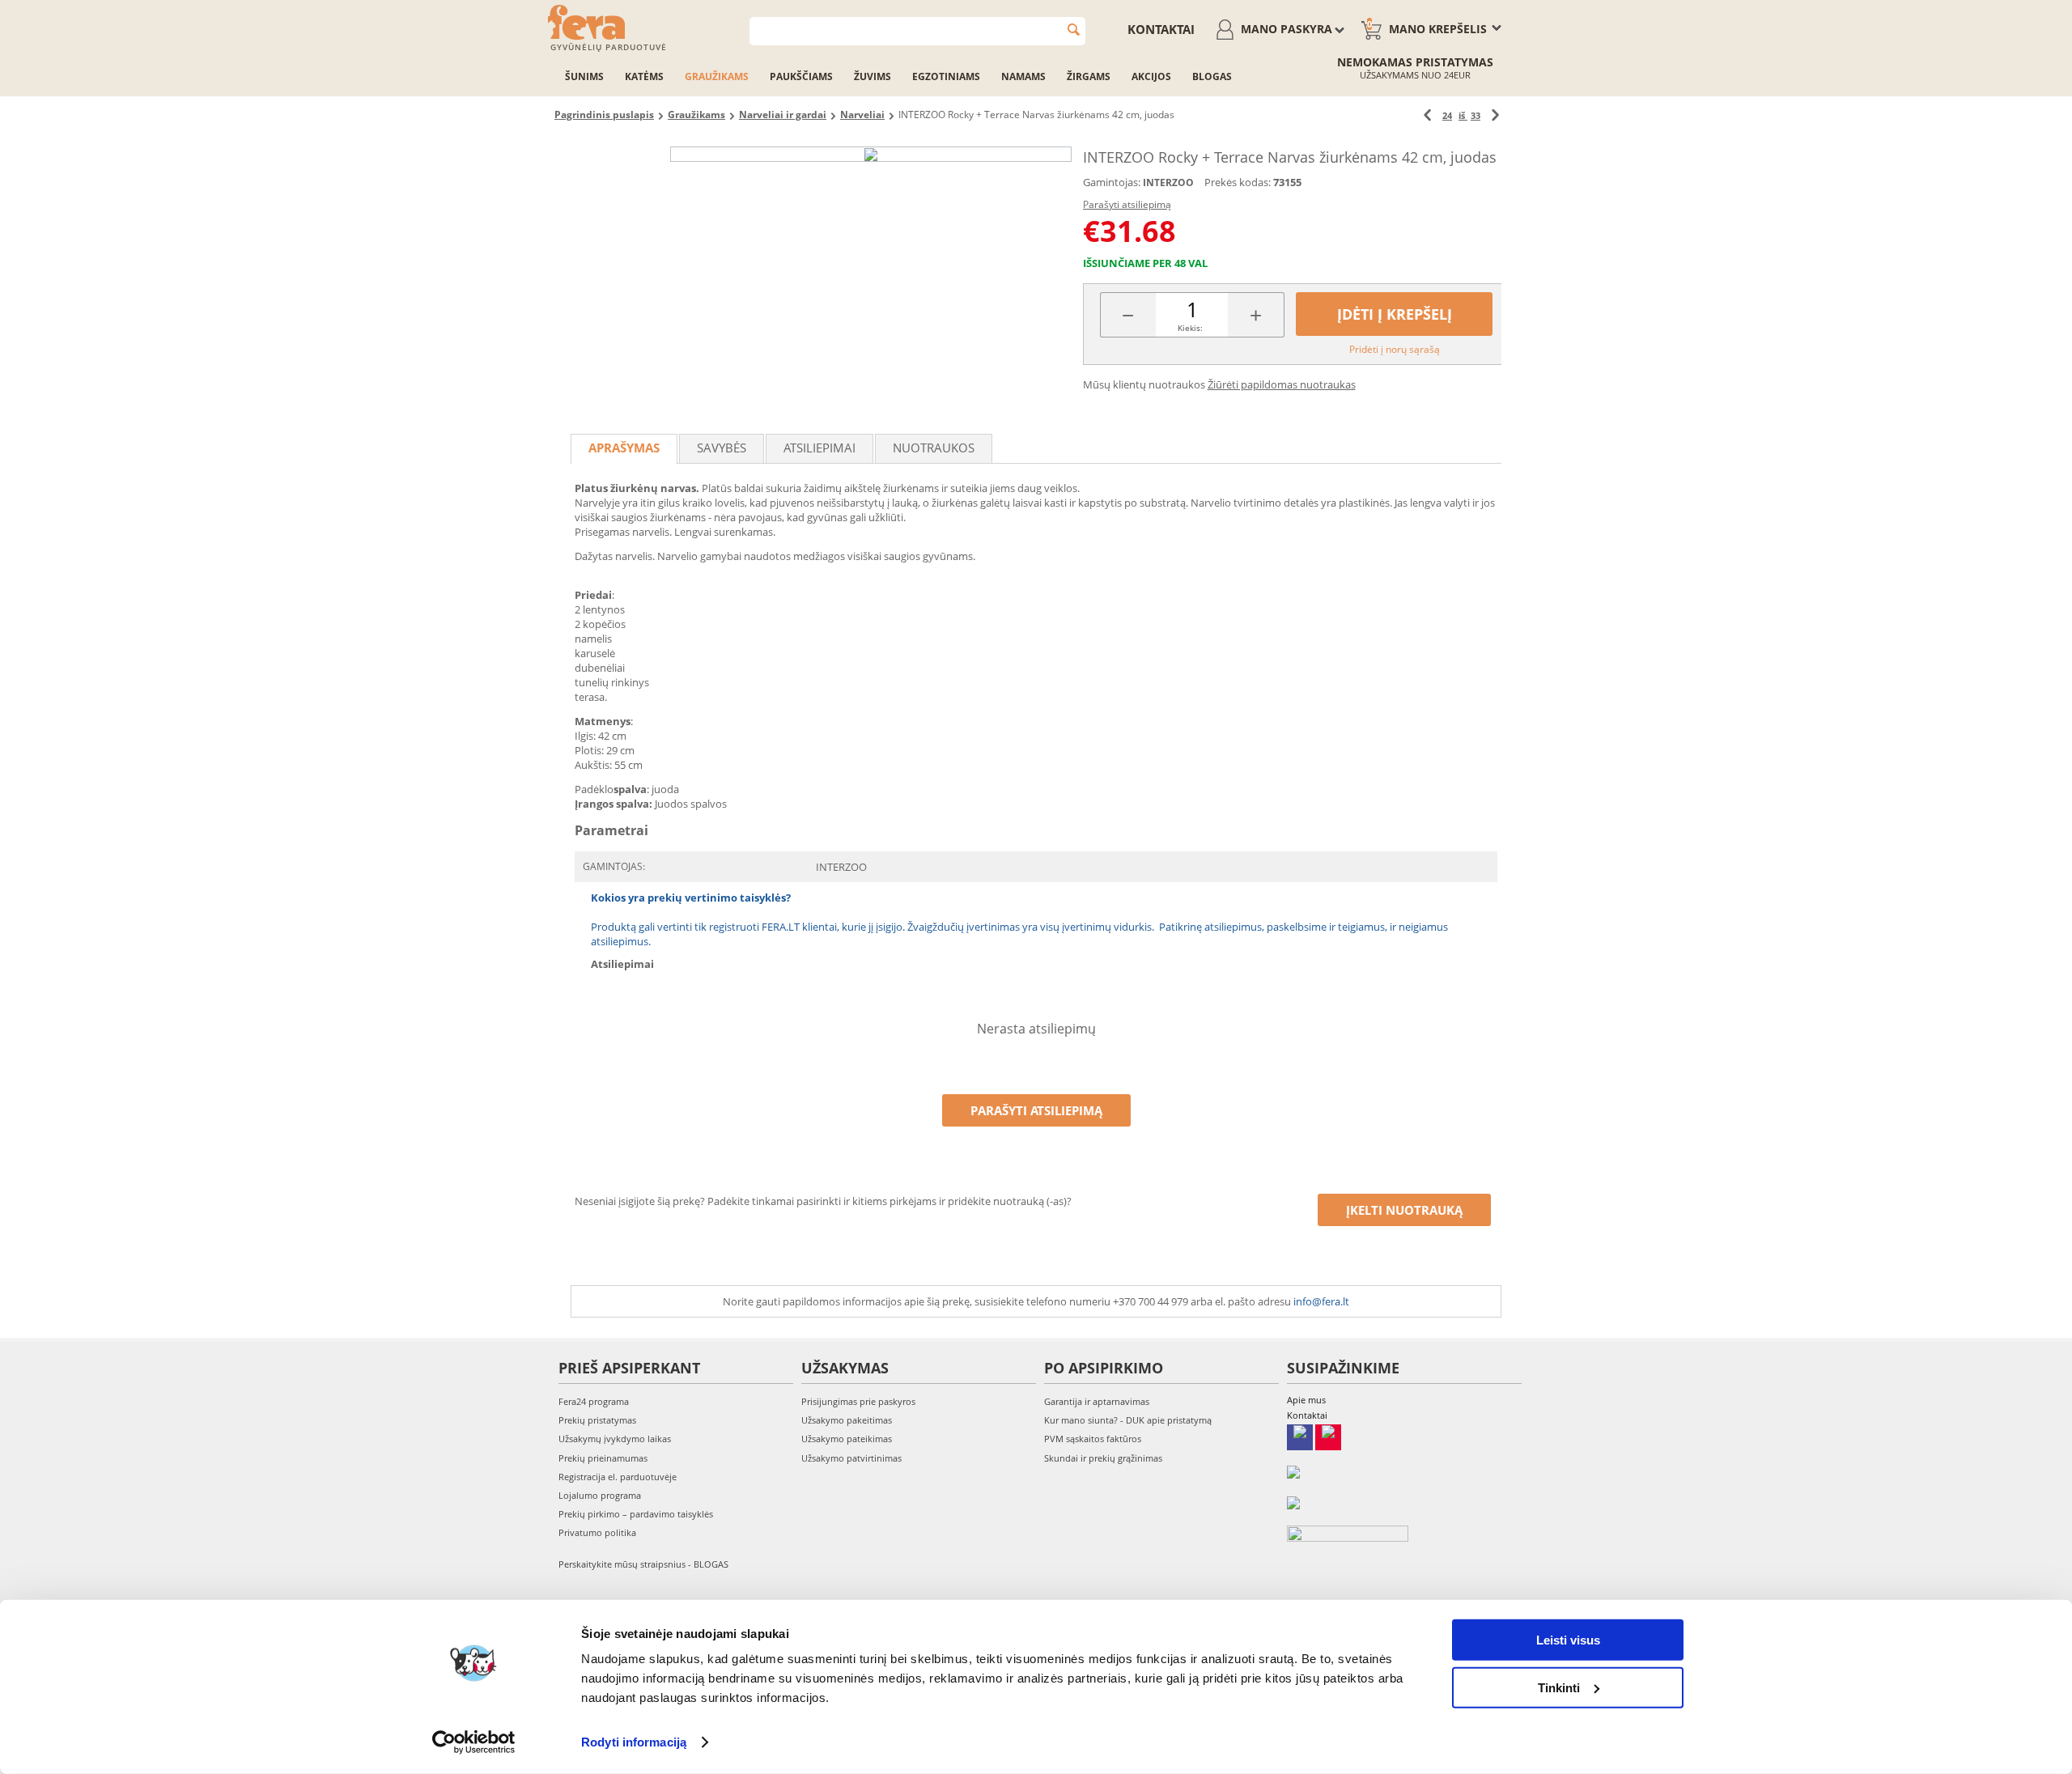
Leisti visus (1568, 1640)
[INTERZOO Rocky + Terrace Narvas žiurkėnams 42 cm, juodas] (871, 154)
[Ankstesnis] (1427, 115)
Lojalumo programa (600, 1495)
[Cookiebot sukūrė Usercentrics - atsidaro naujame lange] (474, 1742)
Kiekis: (1190, 328)
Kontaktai (1161, 29)
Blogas (1212, 76)
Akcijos (1151, 76)
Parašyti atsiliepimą (1127, 204)
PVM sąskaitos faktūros (1093, 1439)
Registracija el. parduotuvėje (618, 1477)
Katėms (644, 76)
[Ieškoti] (1074, 30)
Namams (1023, 76)
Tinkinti (1559, 1687)
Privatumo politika (597, 1532)
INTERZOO (1168, 182)
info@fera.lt (1321, 1301)
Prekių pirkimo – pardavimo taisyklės (636, 1514)
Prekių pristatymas (597, 1420)
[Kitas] (1495, 115)
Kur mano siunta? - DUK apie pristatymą (1128, 1420)
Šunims (584, 76)
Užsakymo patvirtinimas (851, 1458)
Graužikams (717, 76)
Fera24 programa (594, 1401)
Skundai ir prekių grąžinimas (1103, 1458)
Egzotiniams (946, 76)
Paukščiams (801, 76)
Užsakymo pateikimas (847, 1439)
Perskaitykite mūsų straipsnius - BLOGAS (643, 1564)
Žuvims (873, 76)
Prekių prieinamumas (603, 1458)
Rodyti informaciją (634, 1742)
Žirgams (1089, 76)
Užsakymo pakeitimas (847, 1420)
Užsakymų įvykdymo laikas (615, 1439)
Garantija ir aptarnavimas (1097, 1401)
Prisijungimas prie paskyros (858, 1401)
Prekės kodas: (1238, 182)
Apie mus (1306, 1400)
